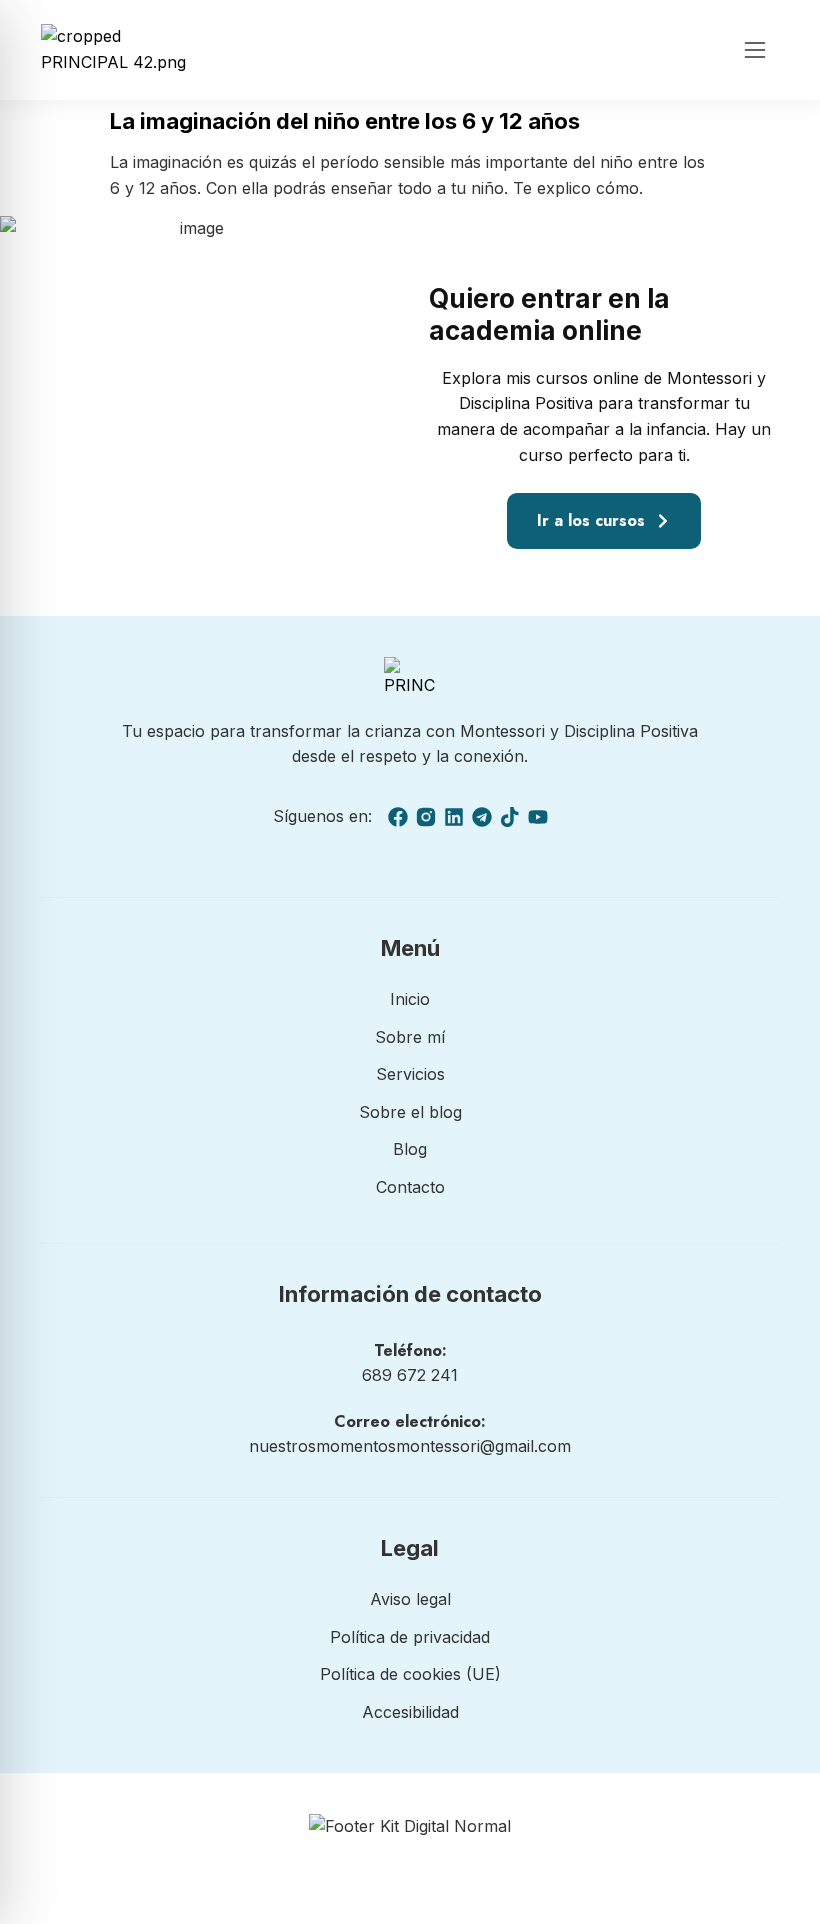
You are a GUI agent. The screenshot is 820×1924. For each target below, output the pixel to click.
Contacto (410, 1187)
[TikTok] (510, 817)
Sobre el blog (410, 1112)
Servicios (410, 1074)
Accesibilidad (410, 1712)
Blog (410, 1149)
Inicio (410, 999)
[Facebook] (398, 817)
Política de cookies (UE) (410, 1674)
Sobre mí (410, 1037)
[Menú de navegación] (755, 50)
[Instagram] (426, 817)
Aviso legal (410, 1599)
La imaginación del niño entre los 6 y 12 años (345, 121)
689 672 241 (410, 1375)
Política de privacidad (410, 1637)
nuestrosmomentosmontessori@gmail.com (410, 1446)
